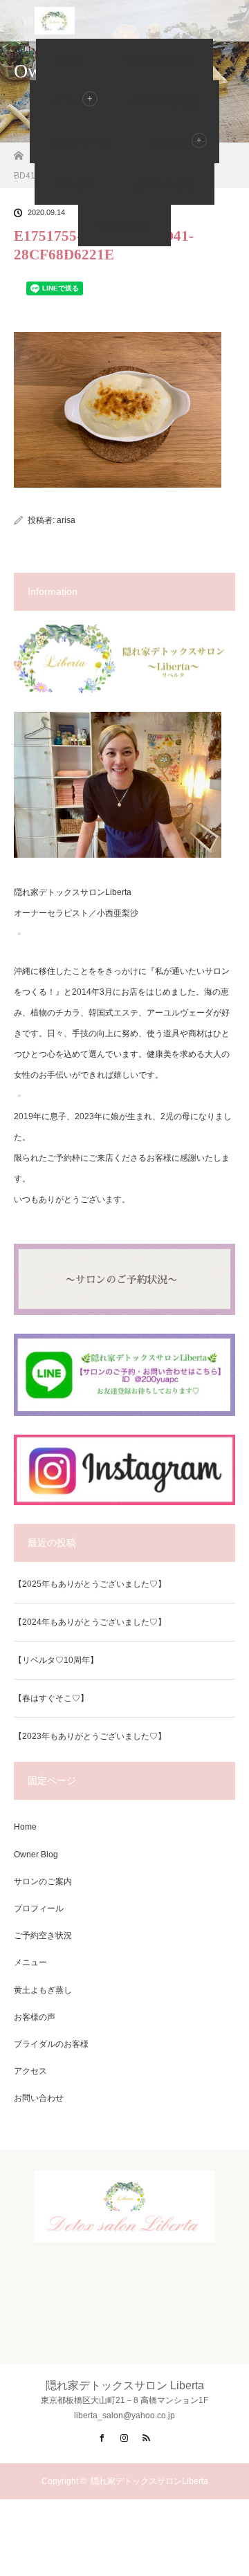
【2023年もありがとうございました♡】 (90, 1736)
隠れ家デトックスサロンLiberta (149, 2481)
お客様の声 (174, 142)
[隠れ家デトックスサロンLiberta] (124, 2231)
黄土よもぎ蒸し (43, 1990)
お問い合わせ (165, 184)
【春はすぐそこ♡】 (51, 1698)
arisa (66, 520)
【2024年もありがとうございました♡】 (90, 1622)
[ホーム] (18, 152)
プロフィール (80, 142)
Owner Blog (124, 226)
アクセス (75, 184)
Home (70, 59)
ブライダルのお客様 (51, 2044)
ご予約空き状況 (165, 101)
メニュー (30, 1962)
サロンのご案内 (158, 59)
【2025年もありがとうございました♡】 (90, 1584)
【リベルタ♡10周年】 (56, 1660)
